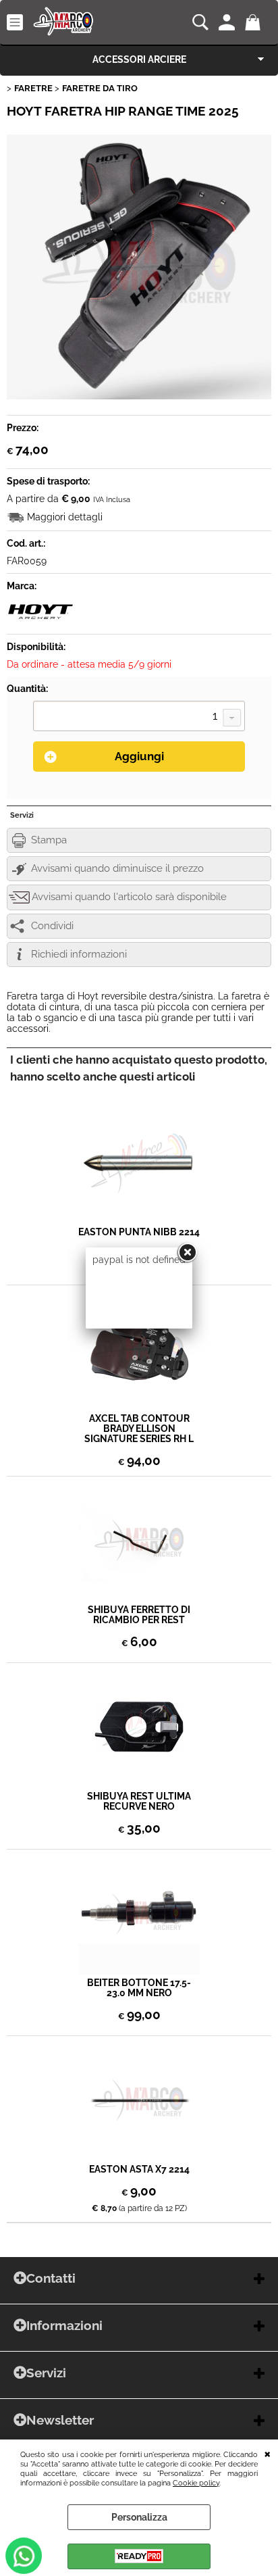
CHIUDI (268, 2453)
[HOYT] (40, 622)
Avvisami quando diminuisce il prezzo (117, 868)
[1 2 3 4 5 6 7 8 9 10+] (139, 718)
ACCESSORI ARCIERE (139, 59)
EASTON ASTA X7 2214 (139, 2170)
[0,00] (255, 22)
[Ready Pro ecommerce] (139, 2556)
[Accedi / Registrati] (228, 22)
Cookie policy (196, 2483)
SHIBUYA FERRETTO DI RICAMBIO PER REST (139, 1615)
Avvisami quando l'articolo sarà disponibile (129, 897)
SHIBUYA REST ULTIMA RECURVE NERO (139, 1802)
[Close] (187, 1253)
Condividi (52, 926)
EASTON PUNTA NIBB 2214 (139, 1232)
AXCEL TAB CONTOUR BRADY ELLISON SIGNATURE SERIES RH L (139, 1429)
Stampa (49, 840)
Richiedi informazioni (79, 954)
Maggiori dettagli (65, 517)
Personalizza (139, 2517)
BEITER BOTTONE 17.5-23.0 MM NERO (139, 1988)
